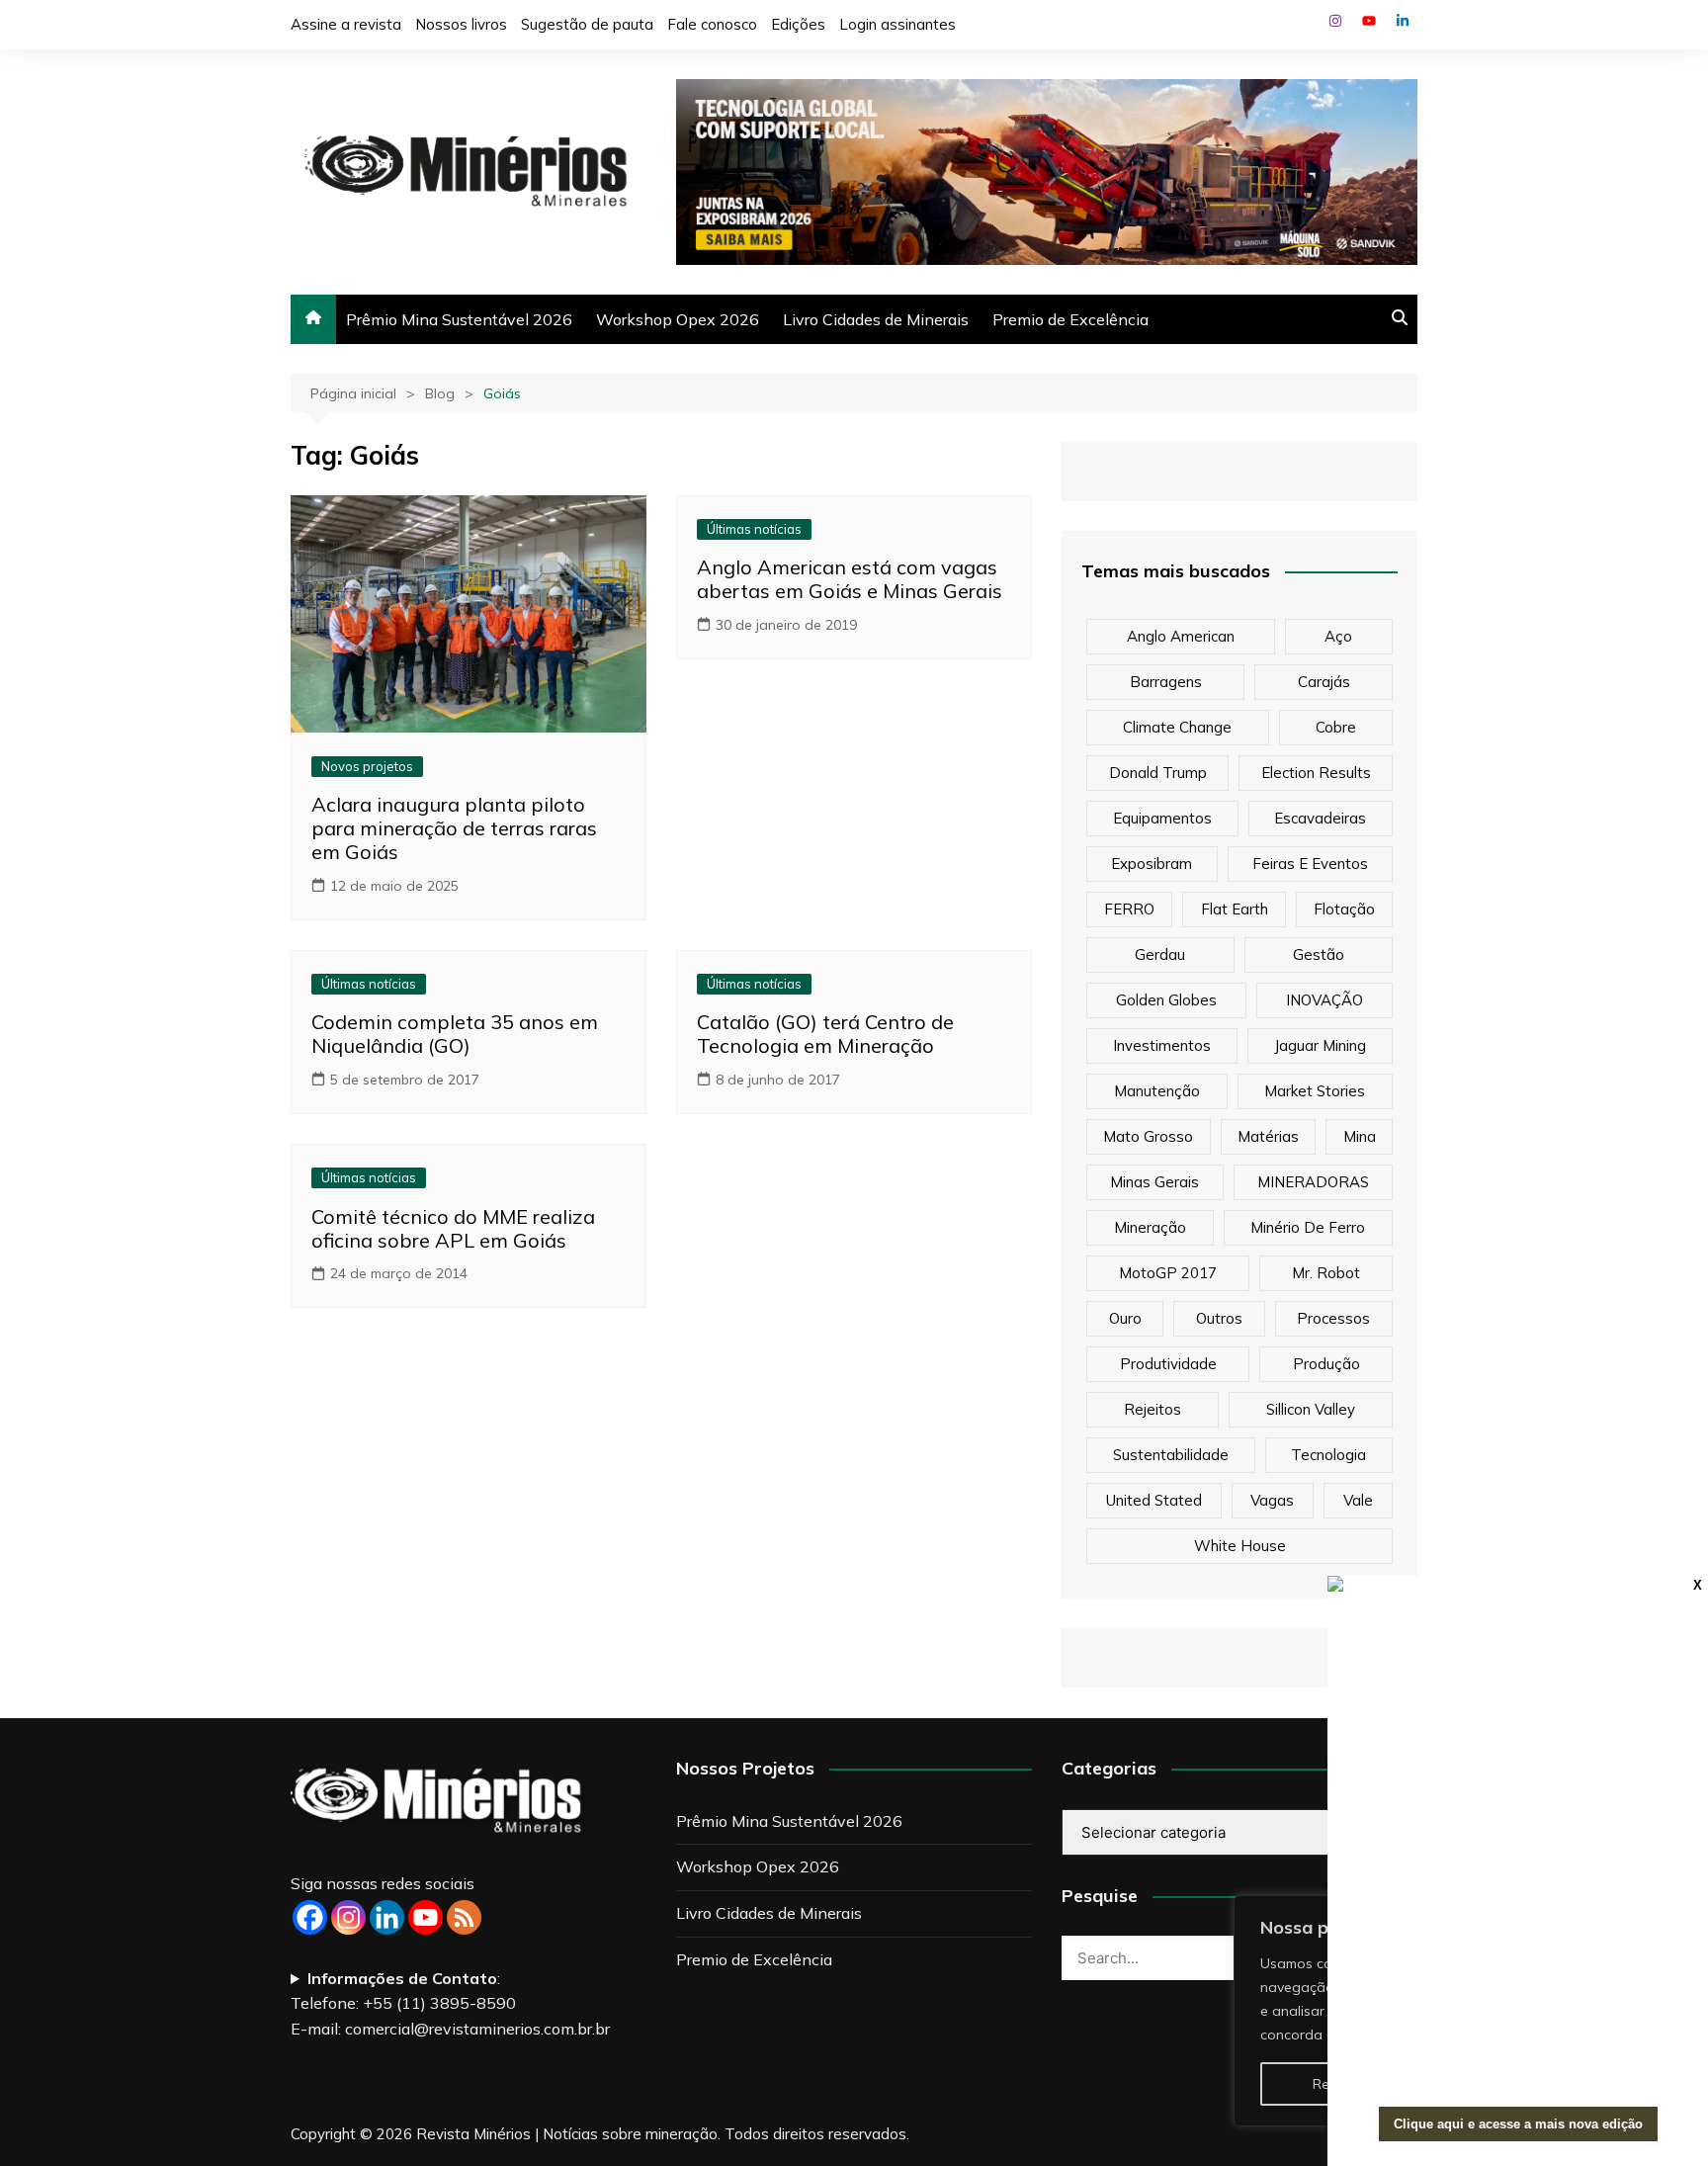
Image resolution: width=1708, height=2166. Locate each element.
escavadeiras (1320, 818)
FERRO (1129, 909)
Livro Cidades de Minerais (876, 319)
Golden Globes (1166, 1000)
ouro (1125, 1318)
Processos (1333, 1318)
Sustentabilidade (1171, 1455)
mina (1360, 1136)
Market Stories (1315, 1091)
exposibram (1152, 864)
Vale (1358, 1500)
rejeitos (1153, 1409)
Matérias (1268, 1136)
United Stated (1154, 1500)
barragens (1166, 682)
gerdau (1160, 954)
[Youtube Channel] (426, 1917)
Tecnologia (1328, 1455)
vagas (1272, 1500)
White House (1240, 1546)
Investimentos (1162, 1045)
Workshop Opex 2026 (678, 319)
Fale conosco (712, 24)
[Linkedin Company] (387, 1917)
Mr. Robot (1326, 1273)
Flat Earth (1235, 909)
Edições (798, 24)
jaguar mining (1320, 1045)
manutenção (1157, 1091)
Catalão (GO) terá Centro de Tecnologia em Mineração (825, 1034)
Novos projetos (367, 766)
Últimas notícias (754, 529)
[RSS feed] (464, 1917)
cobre (1336, 727)
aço (1338, 636)
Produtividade (1168, 1364)
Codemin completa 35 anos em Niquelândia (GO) (455, 1034)
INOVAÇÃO (1324, 1000)
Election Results (1316, 773)
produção (1326, 1364)
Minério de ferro (1308, 1227)
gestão (1319, 954)
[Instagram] (348, 1917)
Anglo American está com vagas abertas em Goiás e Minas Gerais (850, 579)
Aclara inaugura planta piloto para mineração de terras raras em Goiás (454, 828)
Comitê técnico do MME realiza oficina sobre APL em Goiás (453, 1228)
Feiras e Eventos (1310, 864)
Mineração (1150, 1227)
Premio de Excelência (1070, 319)
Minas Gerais (1154, 1182)
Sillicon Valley (1311, 1409)
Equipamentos (1162, 818)
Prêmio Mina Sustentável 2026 (459, 319)
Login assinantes (897, 24)
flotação (1344, 909)
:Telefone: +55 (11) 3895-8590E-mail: (450, 2003)
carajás (1324, 682)
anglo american (1181, 636)
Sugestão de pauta (587, 24)
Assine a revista (346, 24)
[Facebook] (310, 1917)
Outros (1219, 1318)
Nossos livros (461, 24)
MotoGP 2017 (1168, 1273)
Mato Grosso (1148, 1136)
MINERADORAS (1313, 1182)
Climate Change (1177, 727)
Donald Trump (1158, 773)
